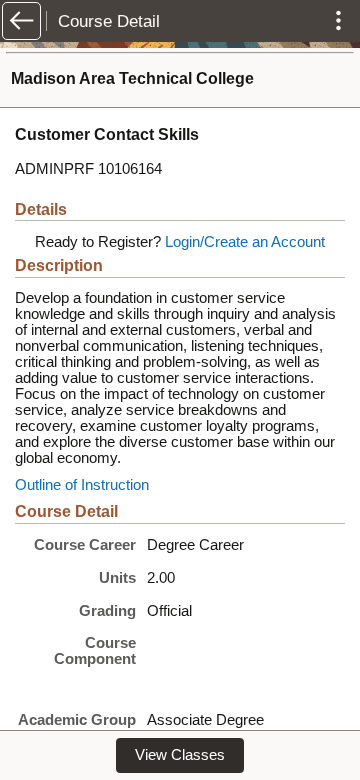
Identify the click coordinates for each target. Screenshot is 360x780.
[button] (21, 21)
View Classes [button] (180, 755)
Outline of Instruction (82, 485)
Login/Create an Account (245, 242)
